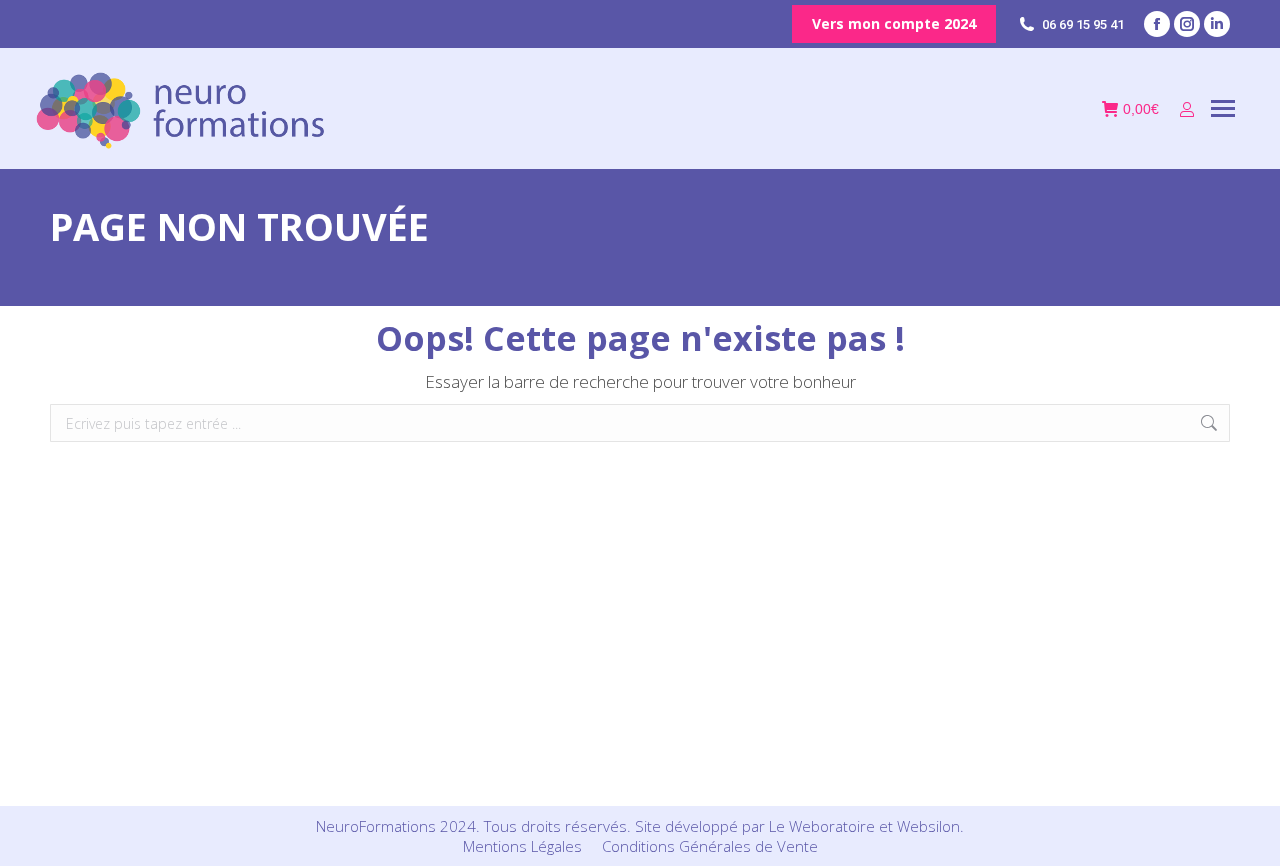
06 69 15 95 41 (1083, 24)
